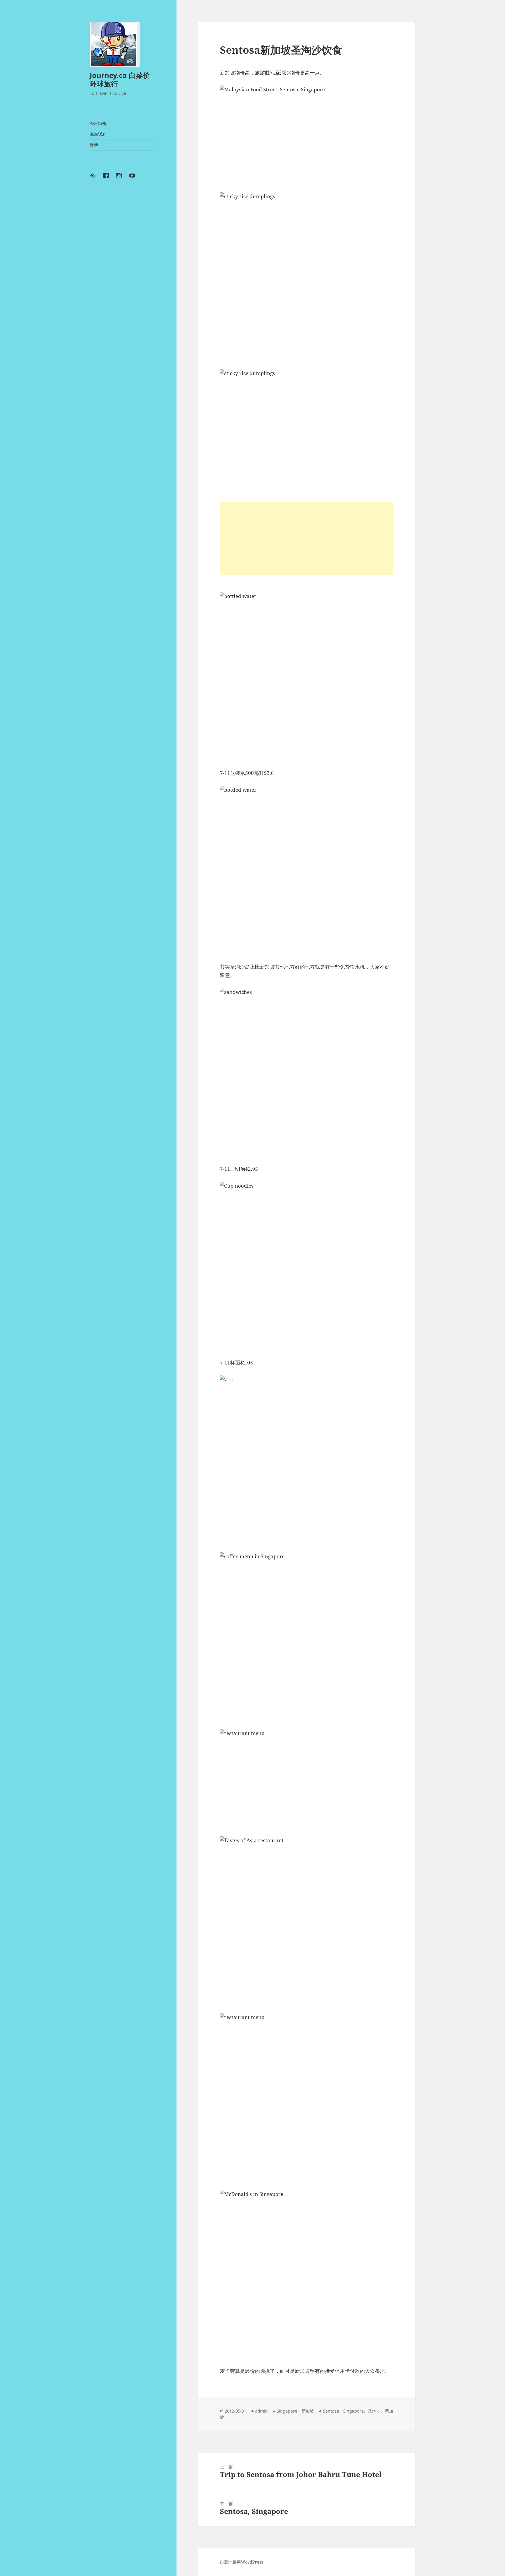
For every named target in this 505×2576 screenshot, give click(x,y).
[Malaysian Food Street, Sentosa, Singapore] (307, 135)
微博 (94, 145)
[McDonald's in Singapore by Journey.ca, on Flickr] (307, 2274)
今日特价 (98, 123)
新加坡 (308, 2411)
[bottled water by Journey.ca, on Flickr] (307, 676)
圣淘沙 (282, 73)
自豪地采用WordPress (241, 2562)
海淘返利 (98, 134)
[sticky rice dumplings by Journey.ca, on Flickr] (307, 277)
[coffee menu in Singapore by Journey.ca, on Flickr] (307, 1637)
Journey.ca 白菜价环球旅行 (120, 79)
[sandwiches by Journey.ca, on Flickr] (307, 1072)
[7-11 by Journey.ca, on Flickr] (307, 1460)
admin (261, 2411)
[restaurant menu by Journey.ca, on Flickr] (307, 1779)
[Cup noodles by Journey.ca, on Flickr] (307, 1266)
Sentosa (331, 2411)
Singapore (287, 2411)
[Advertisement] (307, 539)
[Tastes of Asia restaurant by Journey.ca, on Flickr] (307, 1921)
